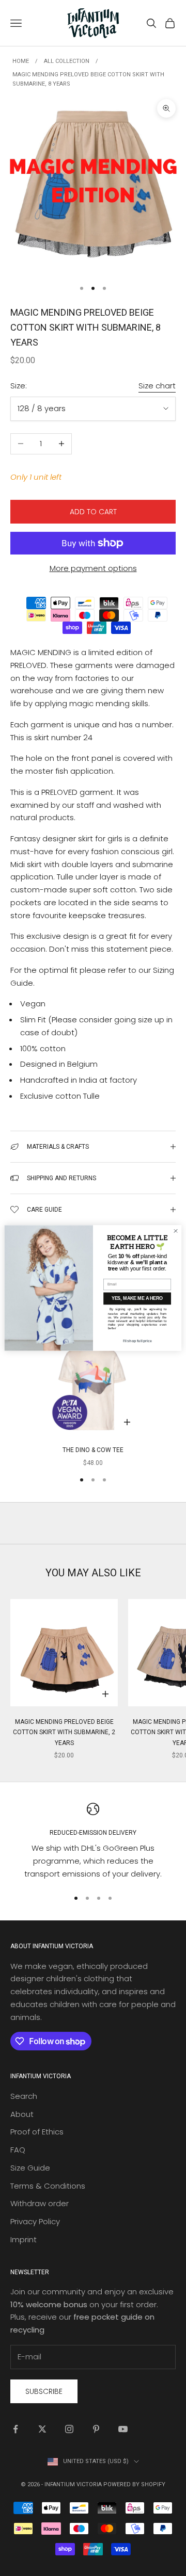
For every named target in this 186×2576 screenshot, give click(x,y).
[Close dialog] (175, 1231)
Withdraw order (40, 2203)
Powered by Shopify (134, 2484)
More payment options (93, 568)
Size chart (157, 386)
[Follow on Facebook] (16, 2429)
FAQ (18, 2150)
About (22, 2114)
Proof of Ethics (37, 2132)
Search (24, 2096)
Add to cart (93, 512)
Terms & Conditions (48, 2186)
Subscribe (44, 2391)
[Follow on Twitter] (42, 2429)
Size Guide (30, 2168)
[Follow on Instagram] (69, 2429)
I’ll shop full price (137, 1341)
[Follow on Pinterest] (96, 2429)
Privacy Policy (35, 2221)
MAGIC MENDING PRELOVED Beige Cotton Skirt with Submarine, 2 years (64, 1732)
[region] (93, 1842)
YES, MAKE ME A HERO (137, 1299)
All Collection (67, 61)
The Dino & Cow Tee (93, 1450)
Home (21, 61)
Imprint (24, 2239)
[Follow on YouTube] (123, 2429)
